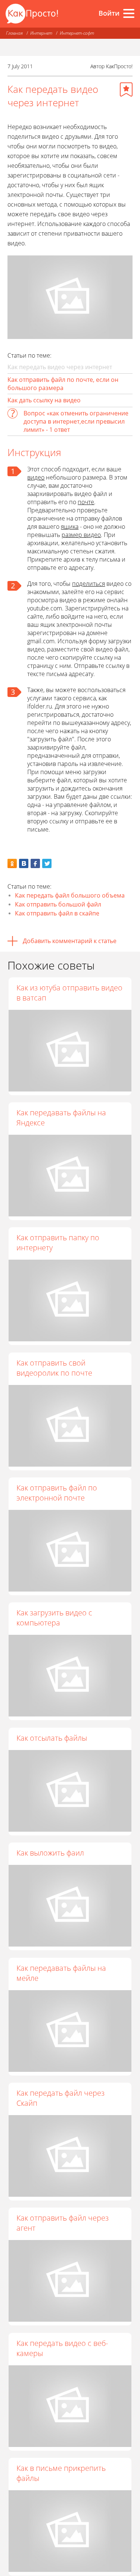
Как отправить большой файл (58, 904)
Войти (109, 13)
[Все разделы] (129, 13)
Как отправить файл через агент (63, 2223)
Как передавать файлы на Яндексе (61, 1118)
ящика (70, 527)
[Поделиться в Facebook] (35, 863)
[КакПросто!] (32, 14)
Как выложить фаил (50, 1853)
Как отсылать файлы (52, 1738)
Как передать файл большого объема (70, 895)
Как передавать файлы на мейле (61, 1973)
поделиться (88, 584)
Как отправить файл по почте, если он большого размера (63, 384)
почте (86, 502)
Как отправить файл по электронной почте (57, 1493)
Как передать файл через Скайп (60, 2098)
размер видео (81, 535)
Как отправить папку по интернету (58, 1243)
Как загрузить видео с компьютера (54, 1618)
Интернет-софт (77, 33)
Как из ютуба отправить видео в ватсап (69, 993)
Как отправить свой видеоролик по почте (54, 1368)
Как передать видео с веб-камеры (62, 2348)
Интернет (41, 33)
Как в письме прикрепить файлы (61, 2473)
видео (36, 477)
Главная (14, 33)
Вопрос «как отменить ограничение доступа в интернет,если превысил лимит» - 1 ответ (76, 421)
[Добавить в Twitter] (47, 863)
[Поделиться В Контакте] (24, 863)
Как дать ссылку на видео (44, 400)
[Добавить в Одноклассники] (12, 863)
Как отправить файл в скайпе (57, 913)
